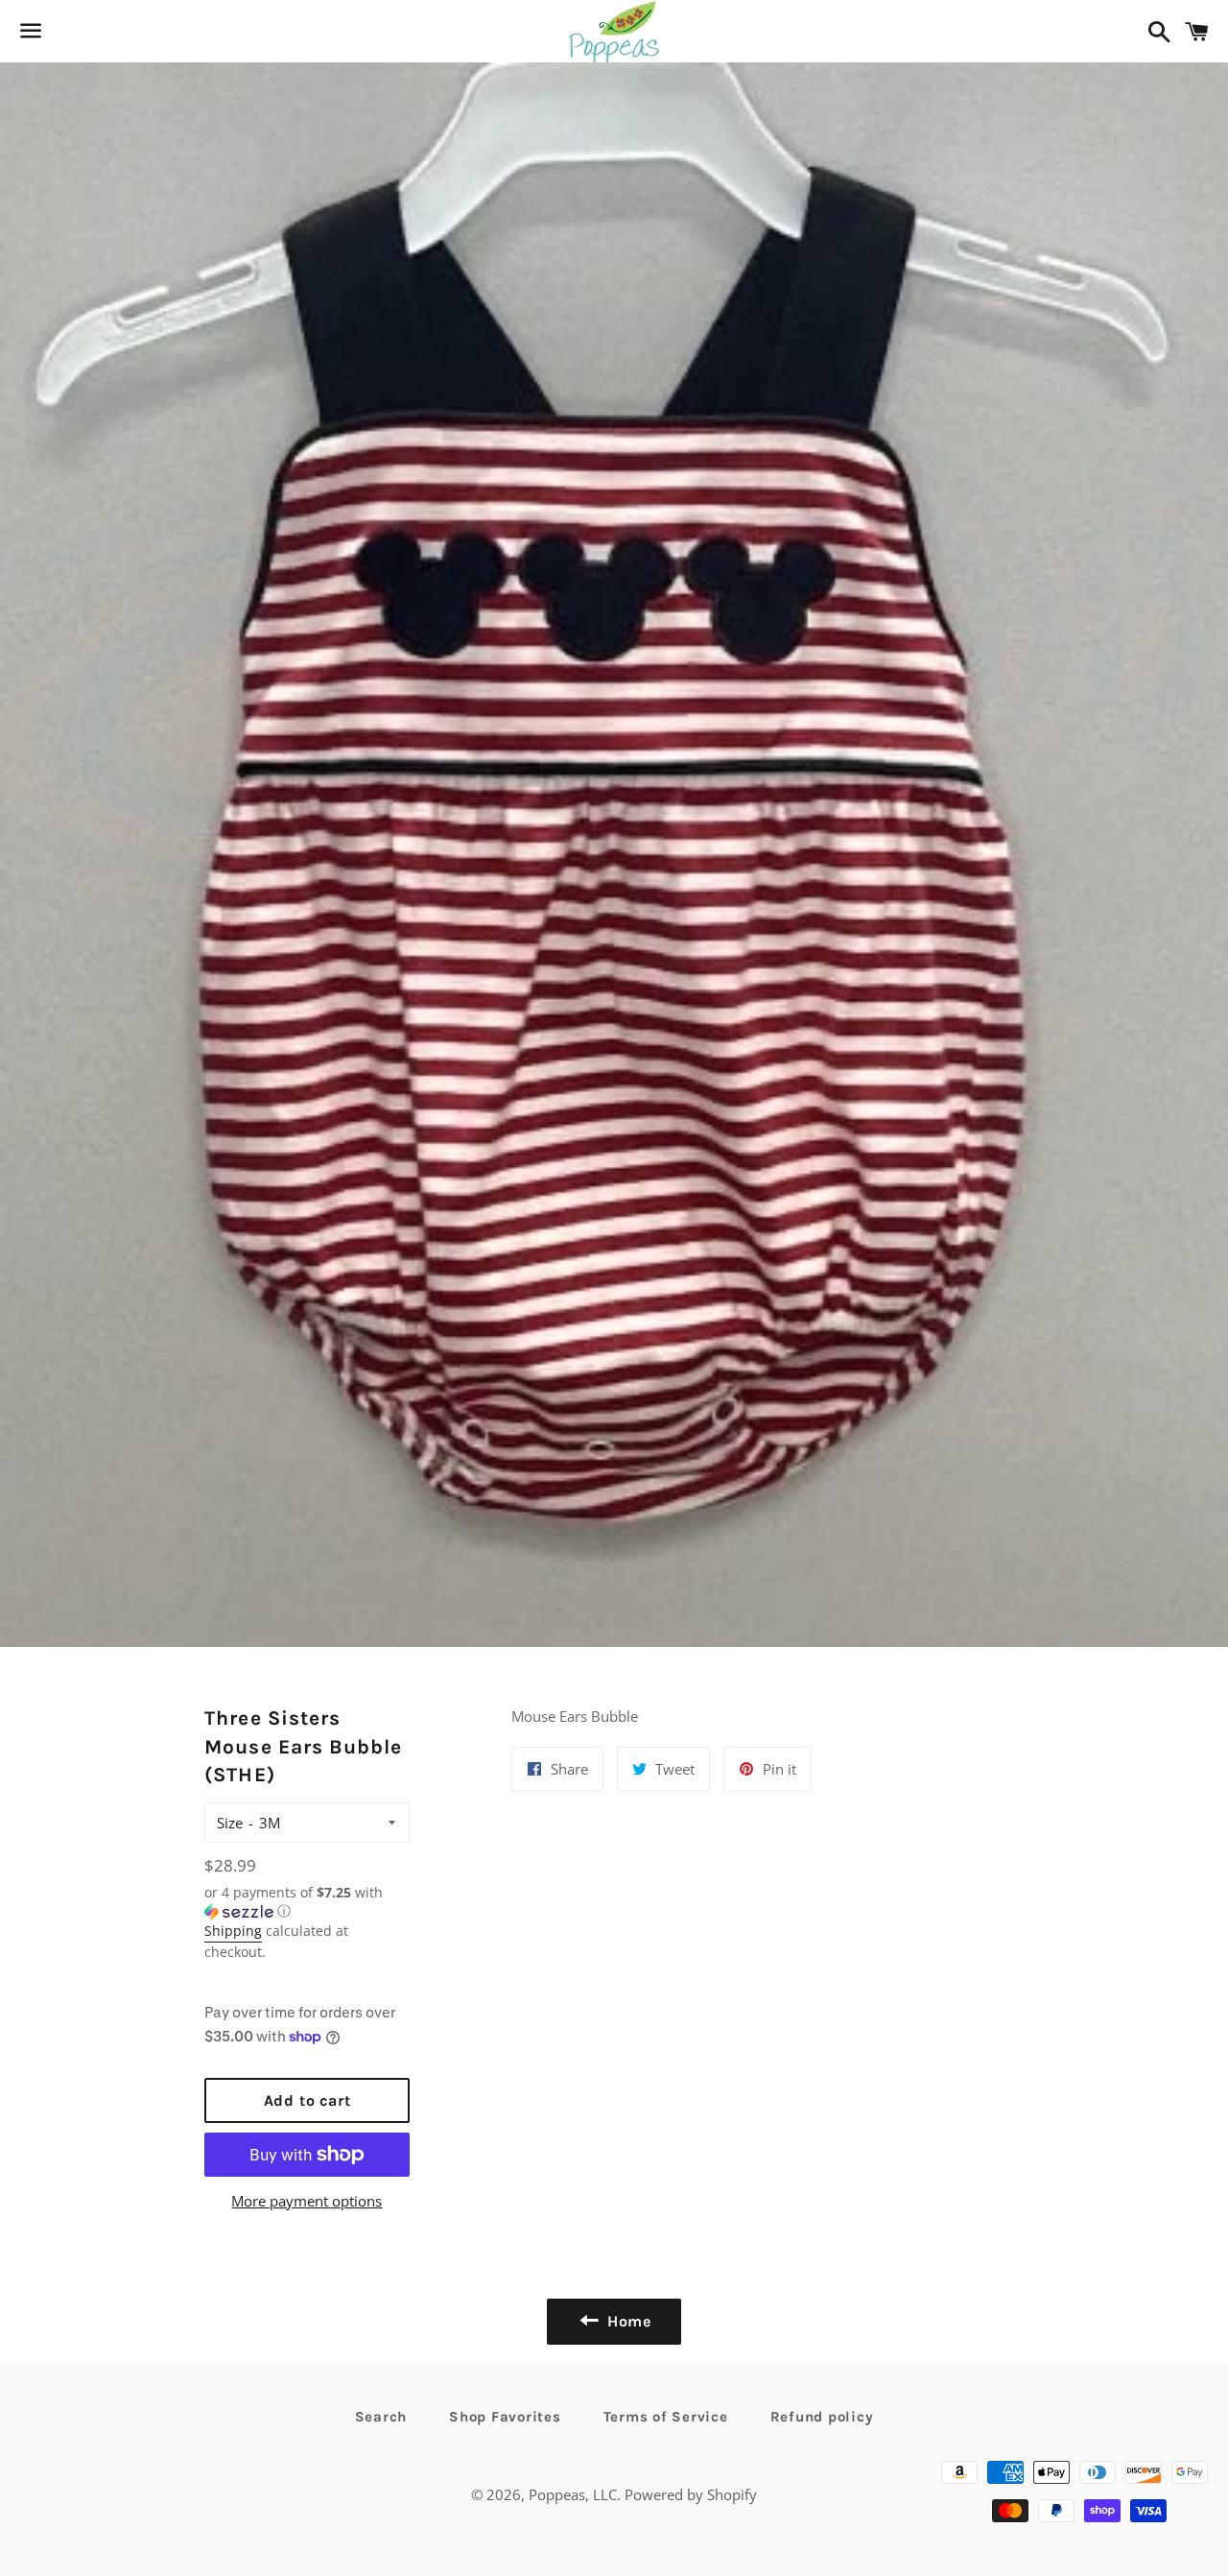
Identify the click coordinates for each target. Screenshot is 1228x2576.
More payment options (307, 2201)
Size (230, 1823)
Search (381, 2417)
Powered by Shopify (691, 2494)
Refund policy (822, 2417)
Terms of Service (666, 2417)
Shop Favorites (505, 2417)
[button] (307, 1902)
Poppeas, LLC (573, 2494)
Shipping (233, 1931)
